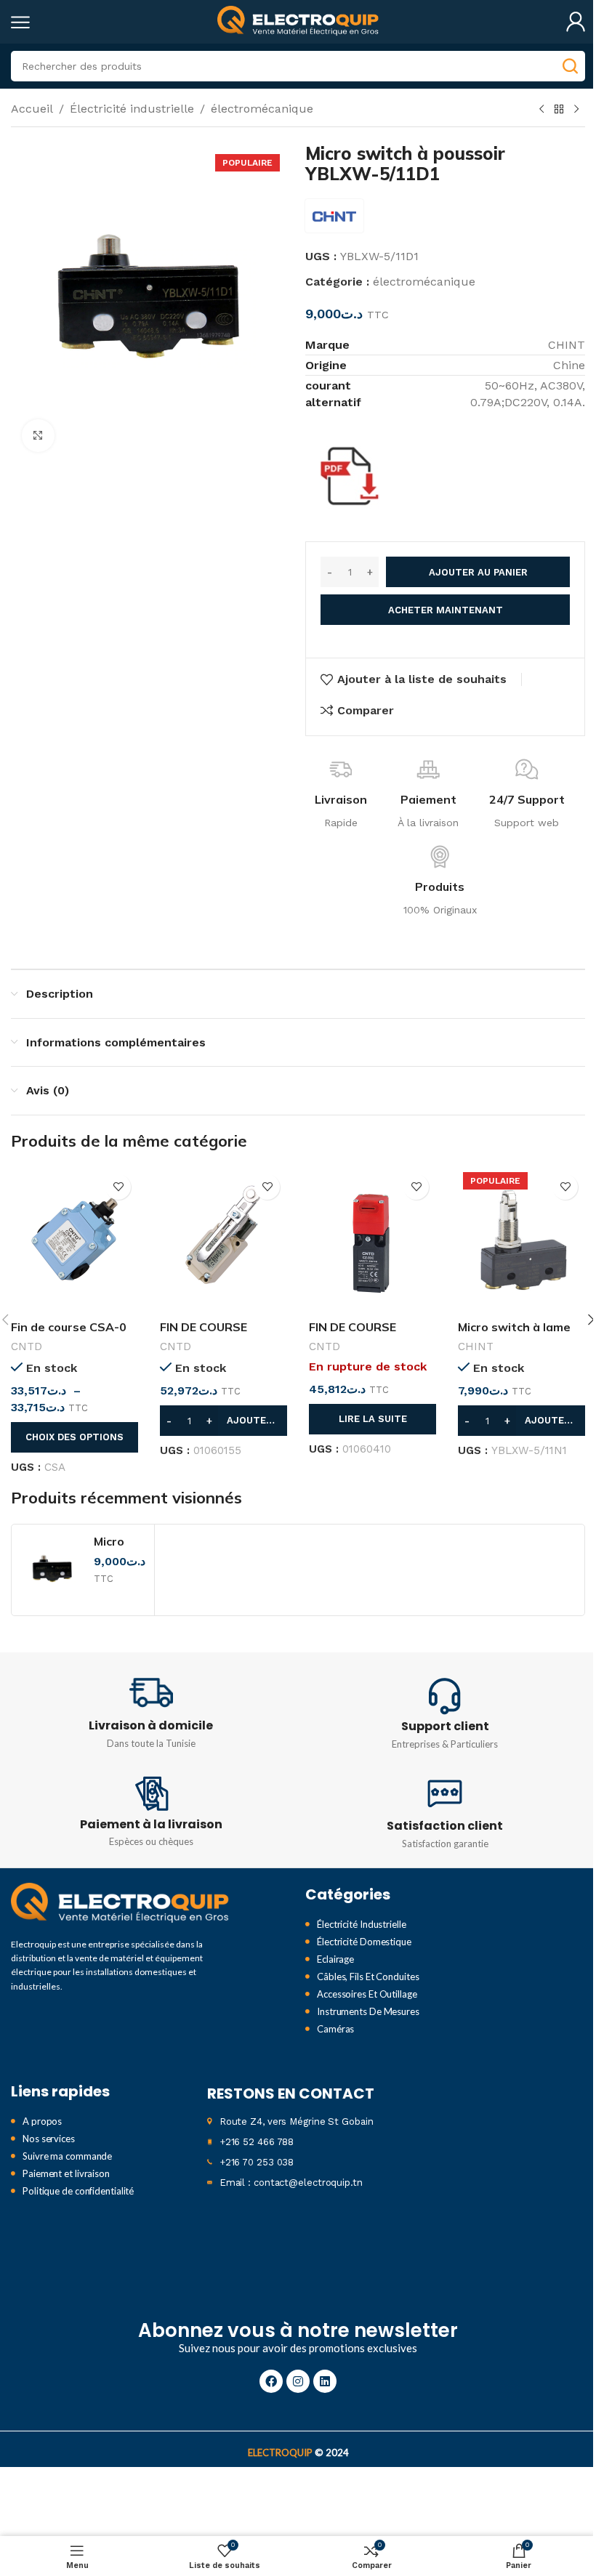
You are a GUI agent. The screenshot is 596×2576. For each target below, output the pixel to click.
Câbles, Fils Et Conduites (368, 1977)
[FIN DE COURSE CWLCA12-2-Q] (223, 1240)
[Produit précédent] (541, 110)
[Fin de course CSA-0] (74, 1240)
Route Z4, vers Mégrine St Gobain (297, 2121)
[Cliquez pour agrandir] (38, 436)
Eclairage (335, 1959)
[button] (223, 1421)
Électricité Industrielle (362, 1924)
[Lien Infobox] (151, 1712)
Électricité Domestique (364, 1942)
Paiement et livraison (66, 2173)
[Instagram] (298, 2381)
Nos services (49, 2139)
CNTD (27, 1346)
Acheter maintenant (446, 610)
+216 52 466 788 (257, 2142)
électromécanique (262, 109)
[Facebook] (271, 2381)
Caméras (335, 2029)
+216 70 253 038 (257, 2162)
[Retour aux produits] (559, 110)
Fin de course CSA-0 (69, 1327)
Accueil (32, 109)
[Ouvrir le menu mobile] (20, 22)
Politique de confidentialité (78, 2191)
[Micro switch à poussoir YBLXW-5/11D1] (53, 1570)
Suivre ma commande (67, 2156)
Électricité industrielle (132, 109)
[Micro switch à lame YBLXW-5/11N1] (521, 1240)
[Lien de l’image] (120, 1903)
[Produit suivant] (576, 110)
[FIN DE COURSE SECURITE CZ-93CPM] (372, 1240)
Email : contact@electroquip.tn (291, 2183)
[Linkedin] (325, 2381)
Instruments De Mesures (368, 2011)
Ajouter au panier (478, 572)
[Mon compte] (576, 22)
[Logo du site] (298, 21)
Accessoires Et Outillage (367, 1994)
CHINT (476, 1346)
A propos (42, 2121)
